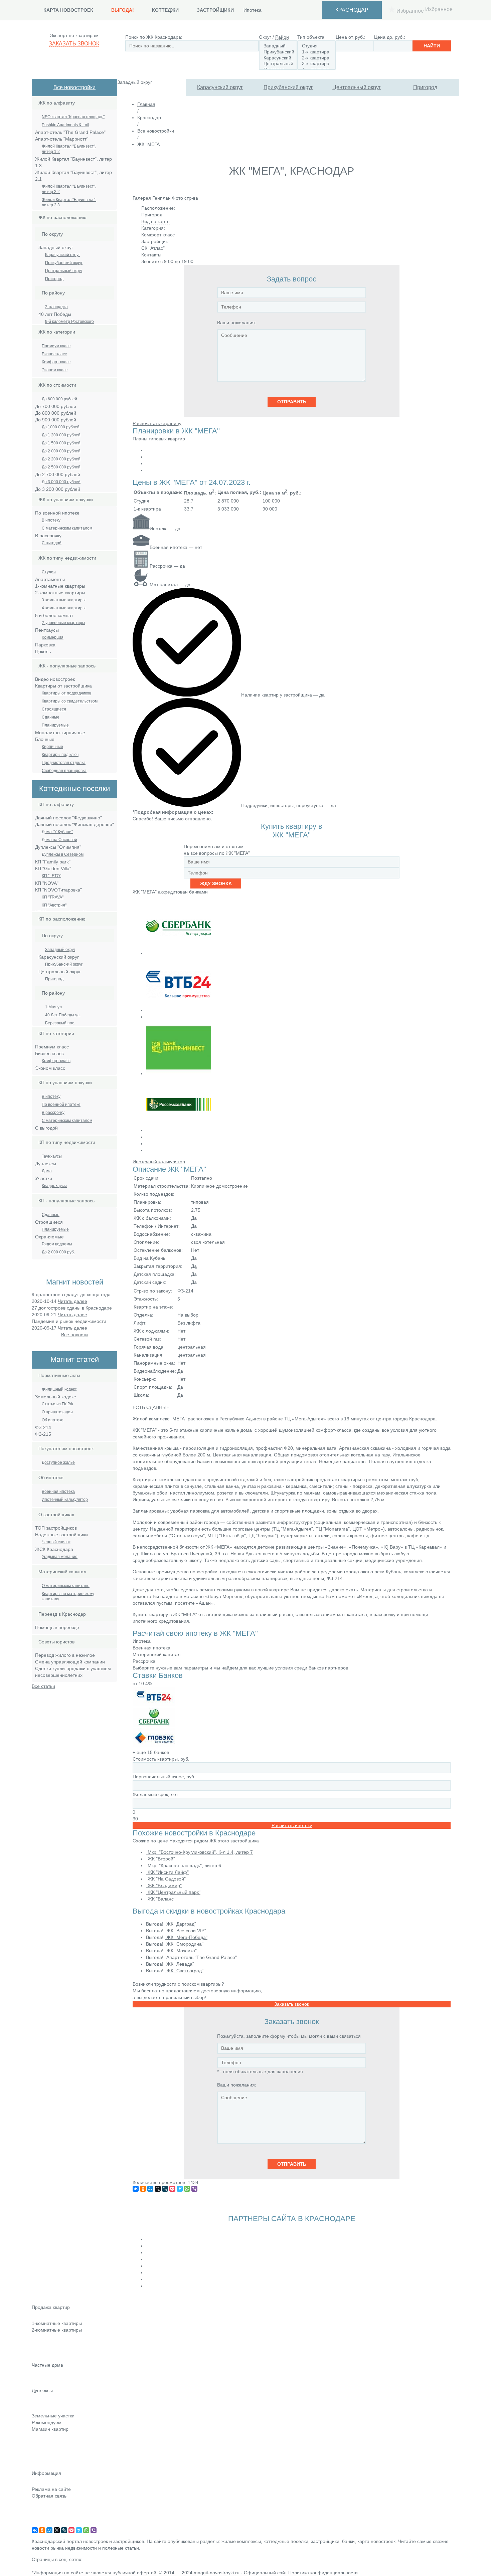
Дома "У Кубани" (57, 832)
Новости (41, 2438)
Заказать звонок (74, 44)
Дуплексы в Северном (63, 854)
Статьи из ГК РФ (57, 1404)
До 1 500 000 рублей (61, 443)
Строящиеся (54, 709)
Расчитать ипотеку (292, 1825)
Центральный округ (357, 87)
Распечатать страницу (157, 423)
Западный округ (60, 950)
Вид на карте (155, 221)
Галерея (142, 198)
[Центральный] (278, 64)
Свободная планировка (64, 771)
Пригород (425, 87)
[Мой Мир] (150, 2189)
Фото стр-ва (185, 198)
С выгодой (52, 543)
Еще (37, 2358)
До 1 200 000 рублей (61, 435)
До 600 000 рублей (59, 399)
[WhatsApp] (187, 2189)
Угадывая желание (60, 1557)
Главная (146, 104)
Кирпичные (52, 747)
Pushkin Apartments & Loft (65, 125)
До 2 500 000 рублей (61, 467)
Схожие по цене (150, 1841)
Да (194, 1266)
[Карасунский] (278, 58)
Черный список (56, 1542)
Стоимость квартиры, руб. (161, 1759)
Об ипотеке (53, 1420)
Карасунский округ (220, 87)
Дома (47, 1171)
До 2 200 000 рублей (61, 459)
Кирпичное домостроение (219, 1186)
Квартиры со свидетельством (70, 701)
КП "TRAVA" (53, 897)
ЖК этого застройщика (234, 1841)
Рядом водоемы (57, 1244)
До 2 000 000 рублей (61, 451)
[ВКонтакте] (136, 2189)
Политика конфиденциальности (323, 2573)
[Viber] (194, 2189)
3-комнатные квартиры (64, 600)
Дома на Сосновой (59, 840)
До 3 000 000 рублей (61, 482)
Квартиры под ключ (60, 755)
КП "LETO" (51, 876)
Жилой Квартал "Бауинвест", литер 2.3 (69, 202)
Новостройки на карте (56, 2457)
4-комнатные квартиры (64, 608)
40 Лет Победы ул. (63, 1015)
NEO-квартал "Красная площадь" (73, 117)
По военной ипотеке (61, 1105)
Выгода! (123, 10)
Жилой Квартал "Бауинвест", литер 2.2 (69, 189)
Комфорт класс (56, 362)
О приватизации (57, 1412)
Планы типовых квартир (159, 439)
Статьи (39, 2448)
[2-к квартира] (316, 58)
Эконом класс (55, 370)
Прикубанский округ (288, 87)
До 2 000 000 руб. (58, 1252)
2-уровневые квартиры (63, 623)
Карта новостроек (68, 10)
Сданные (51, 717)
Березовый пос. (60, 1023)
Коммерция (53, 637)
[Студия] (316, 46)
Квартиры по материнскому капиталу (68, 1596)
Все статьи (43, 1686)
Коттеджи (165, 10)
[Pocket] (172, 2189)
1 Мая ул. (54, 1007)
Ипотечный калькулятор (65, 1500)
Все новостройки (74, 87)
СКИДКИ (41, 2466)
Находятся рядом (189, 1841)
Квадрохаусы (54, 1186)
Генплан (161, 198)
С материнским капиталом (67, 528)
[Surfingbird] (180, 2189)
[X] (158, 2189)
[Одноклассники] (143, 2189)
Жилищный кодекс (59, 1389)
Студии (49, 572)
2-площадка (56, 307)
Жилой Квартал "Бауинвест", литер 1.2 (69, 149)
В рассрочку (53, 1113)
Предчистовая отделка (64, 763)
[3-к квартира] (316, 64)
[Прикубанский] (278, 52)
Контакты (42, 2505)
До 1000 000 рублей (61, 427)
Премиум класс (56, 346)
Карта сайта (45, 2515)
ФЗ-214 (185, 1291)
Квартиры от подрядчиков (66, 693)
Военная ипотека (58, 1492)
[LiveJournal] (165, 2189)
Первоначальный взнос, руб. (164, 1777)
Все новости (74, 1335)
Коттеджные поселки (54, 2374)
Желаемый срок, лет (155, 1794)
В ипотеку (51, 520)
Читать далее (72, 1301)
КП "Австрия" (54, 905)
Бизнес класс (54, 354)
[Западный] (278, 46)
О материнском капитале (66, 1586)
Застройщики (215, 10)
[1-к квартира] (316, 52)
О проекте (43, 2524)
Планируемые (55, 725)
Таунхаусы (52, 1156)
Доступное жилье (58, 1462)
